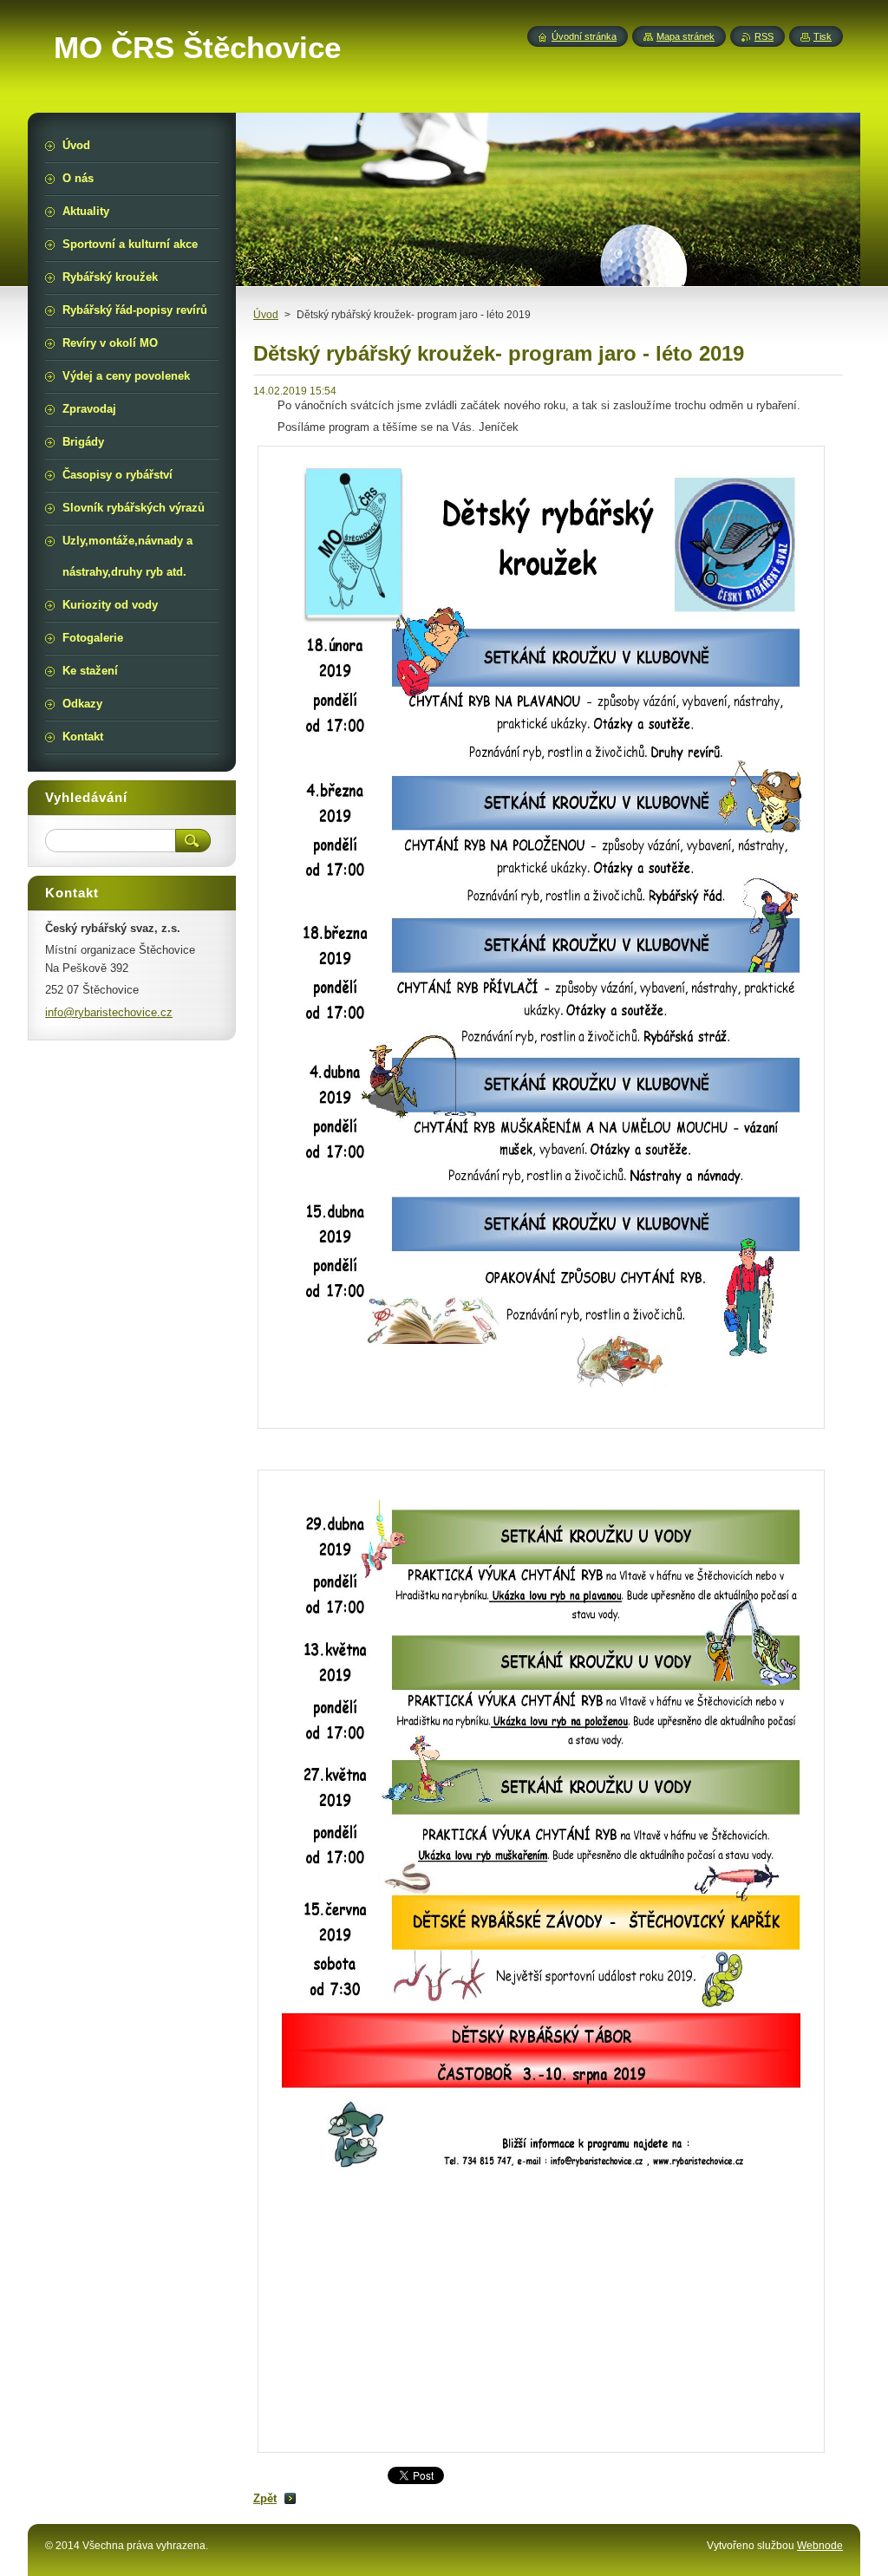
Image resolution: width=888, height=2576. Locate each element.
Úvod (266, 315)
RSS (764, 36)
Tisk (823, 36)
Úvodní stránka (584, 36)
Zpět (265, 2498)
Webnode (820, 2546)
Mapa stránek (686, 36)
